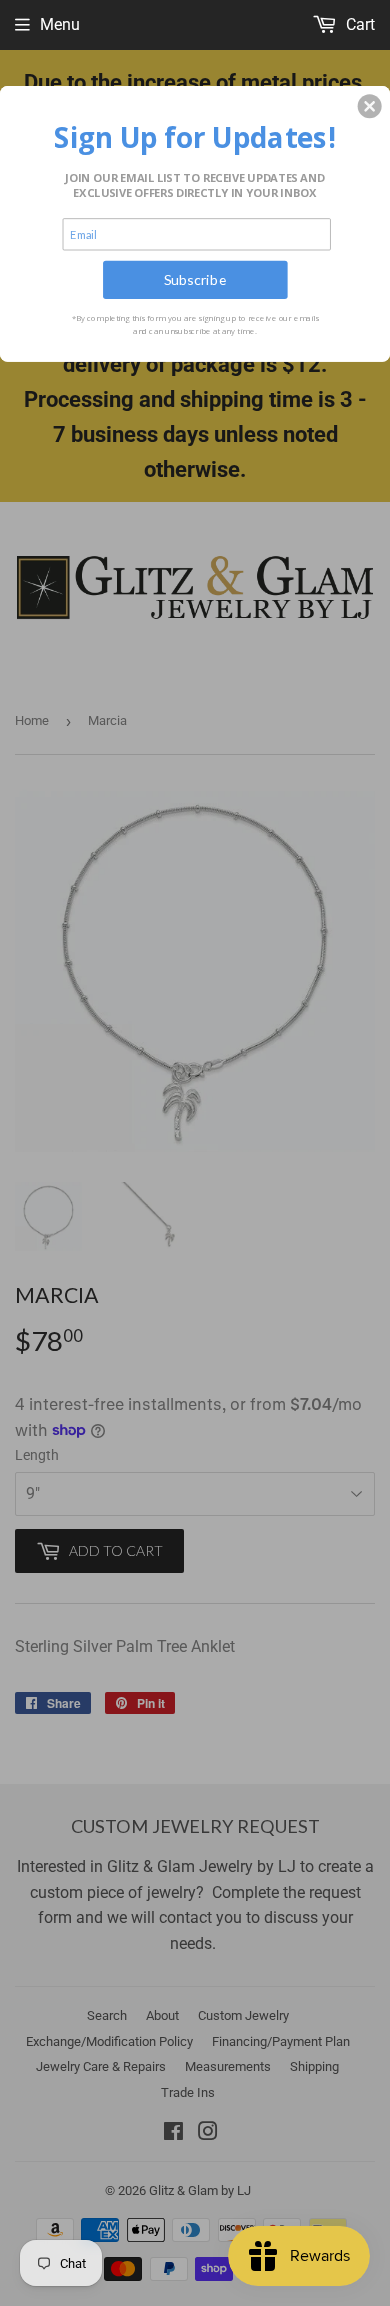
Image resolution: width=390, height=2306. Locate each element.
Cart (358, 24)
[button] (370, 106)
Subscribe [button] (195, 279)
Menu (60, 24)
